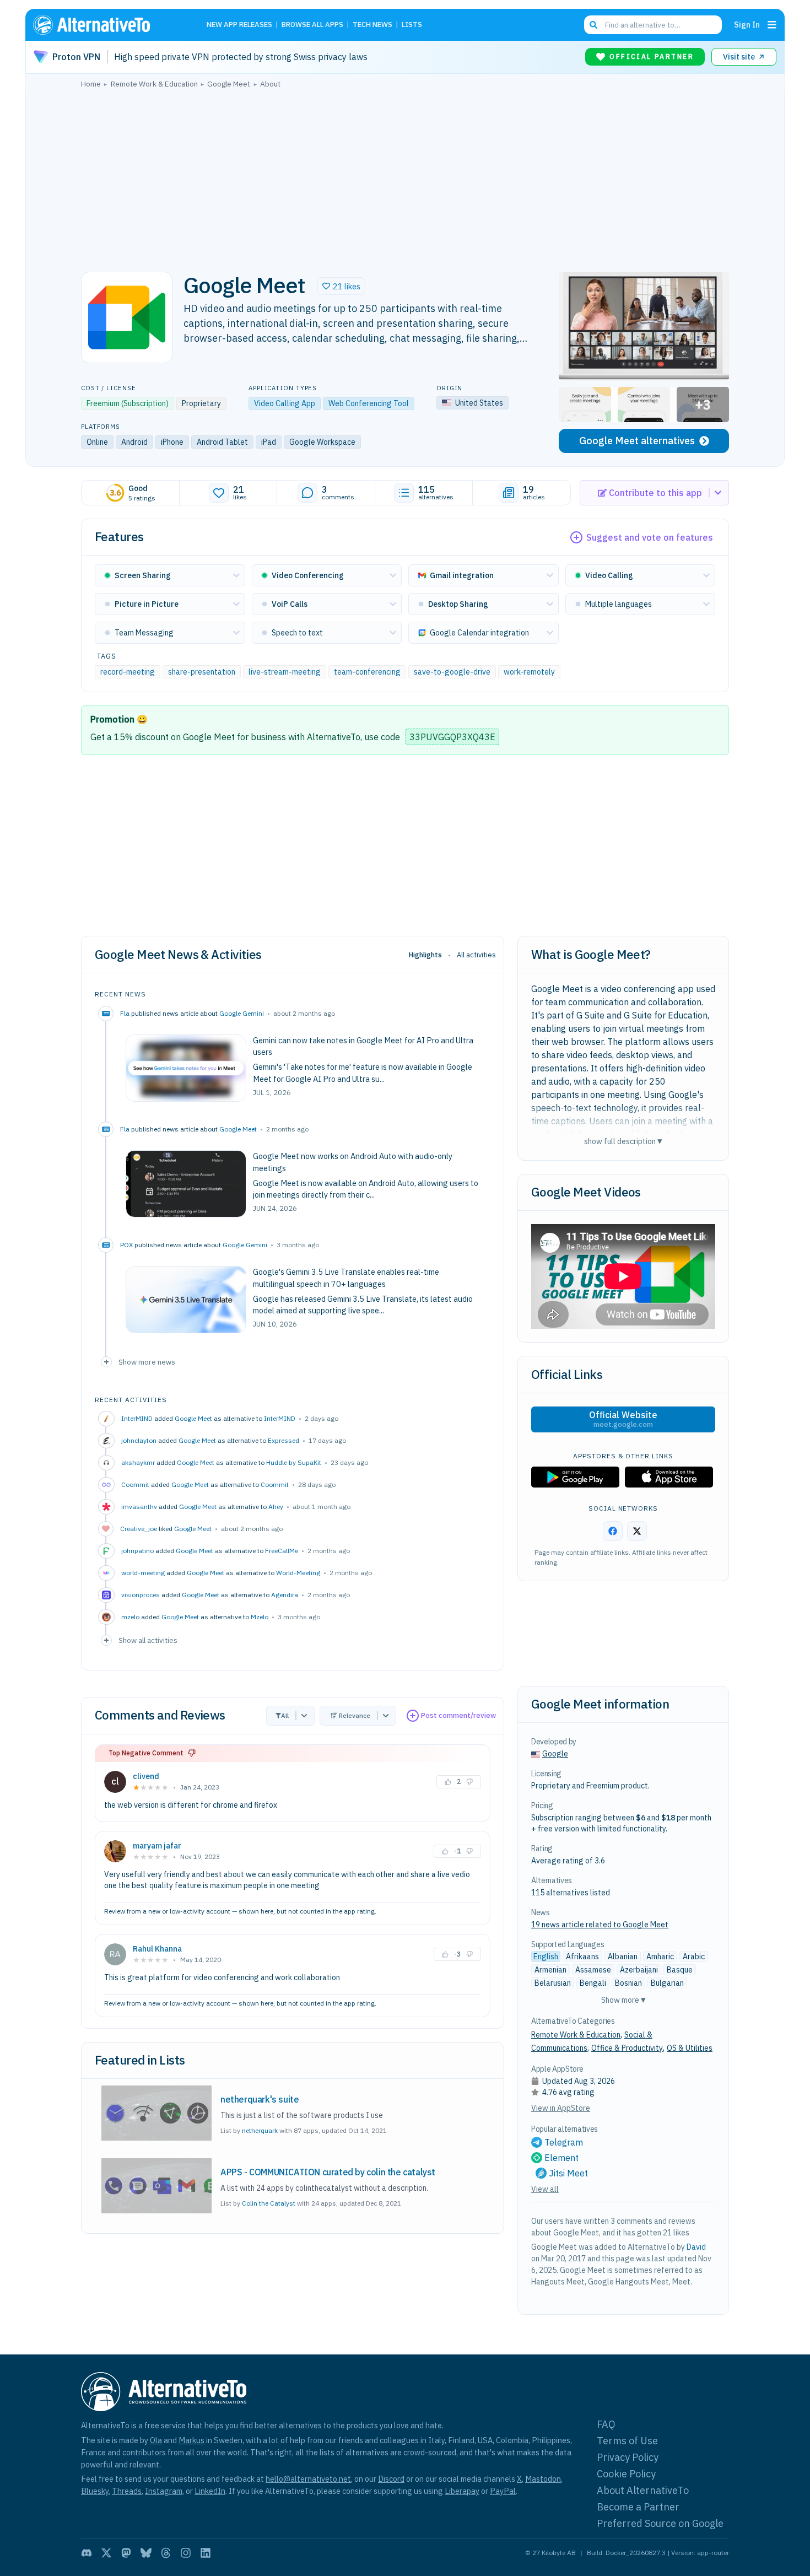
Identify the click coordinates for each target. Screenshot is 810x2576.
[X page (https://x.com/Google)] (637, 1531)
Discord (391, 2479)
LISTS (412, 25)
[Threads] (166, 2553)
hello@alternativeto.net (308, 2479)
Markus (191, 2440)
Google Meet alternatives (637, 441)
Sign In (747, 25)
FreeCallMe (282, 1551)
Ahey (276, 1507)
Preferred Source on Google (660, 2523)
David (696, 2247)
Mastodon (543, 2479)
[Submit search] (593, 25)
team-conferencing (367, 672)
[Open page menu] (772, 25)
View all (545, 2189)
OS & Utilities (690, 2048)
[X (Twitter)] (106, 2553)
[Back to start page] (107, 25)
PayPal (503, 2491)
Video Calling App (285, 403)
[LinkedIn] (206, 2553)
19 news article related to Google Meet (600, 1925)
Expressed (283, 1440)
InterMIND (280, 1418)
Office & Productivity (627, 2048)
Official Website (623, 1419)
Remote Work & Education (576, 2035)
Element (561, 2158)
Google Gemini (242, 1013)
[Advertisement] (405, 177)
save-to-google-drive (452, 672)
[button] (341, 286)
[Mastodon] (126, 2553)
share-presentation (202, 672)
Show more (623, 2000)
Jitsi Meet (568, 2173)
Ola (156, 2440)
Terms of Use (627, 2441)
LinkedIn (210, 2491)
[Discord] (87, 2553)
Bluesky (95, 2491)
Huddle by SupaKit (294, 1462)
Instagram (164, 2491)
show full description (623, 1141)
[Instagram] (186, 2553)
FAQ (606, 2424)
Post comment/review (458, 1715)
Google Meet (238, 1129)
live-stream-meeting (285, 672)
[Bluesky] (146, 2553)
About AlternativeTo (643, 2490)
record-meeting (128, 672)
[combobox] (653, 25)
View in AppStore (561, 2108)
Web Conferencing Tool (369, 403)
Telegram (564, 2142)
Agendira (285, 1595)
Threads (127, 2491)
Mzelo (260, 1617)
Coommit (275, 1484)
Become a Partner (638, 2507)
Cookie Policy (626, 2474)
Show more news (147, 1362)
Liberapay (462, 2491)
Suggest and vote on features (650, 537)
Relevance (355, 1715)
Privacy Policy (628, 2457)
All (285, 1715)
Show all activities (148, 1640)
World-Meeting (298, 1573)
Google (555, 1754)
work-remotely (529, 672)
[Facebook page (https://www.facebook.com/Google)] (613, 1531)
